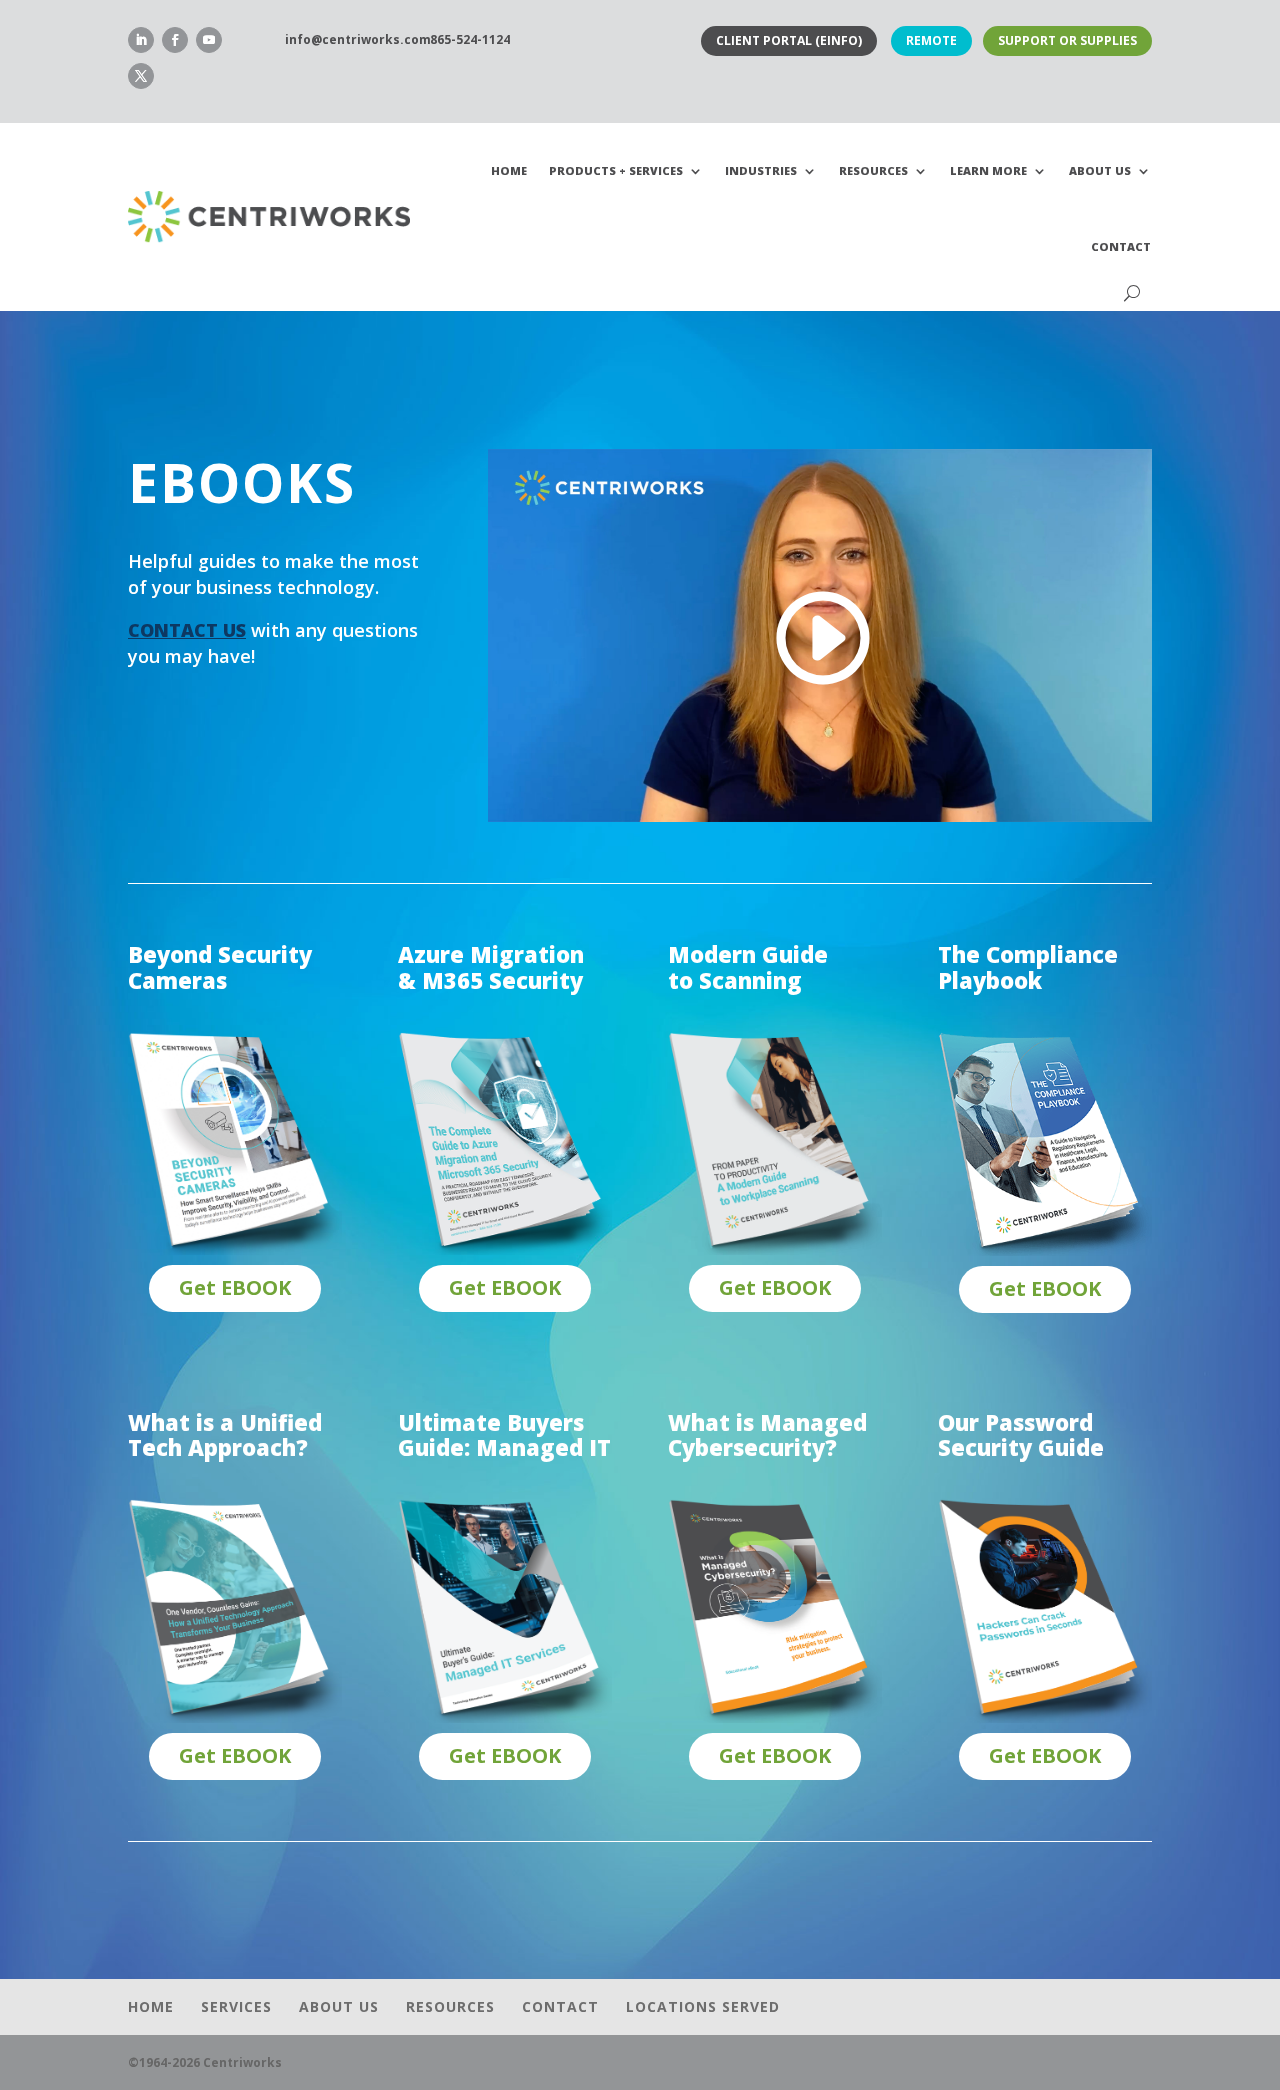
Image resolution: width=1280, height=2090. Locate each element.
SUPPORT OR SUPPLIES (1067, 40)
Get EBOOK (235, 1287)
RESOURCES (873, 170)
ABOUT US (339, 2006)
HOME (509, 170)
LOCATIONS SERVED (703, 2006)
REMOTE (931, 40)
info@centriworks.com (358, 39)
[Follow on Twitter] (141, 76)
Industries (761, 170)
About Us (1100, 170)
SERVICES (236, 2006)
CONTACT (1121, 246)
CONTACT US (187, 630)
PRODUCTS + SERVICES (616, 170)
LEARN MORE (988, 170)
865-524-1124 (470, 39)
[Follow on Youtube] (209, 40)
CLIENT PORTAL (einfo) (789, 40)
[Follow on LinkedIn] (141, 40)
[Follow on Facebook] (175, 40)
